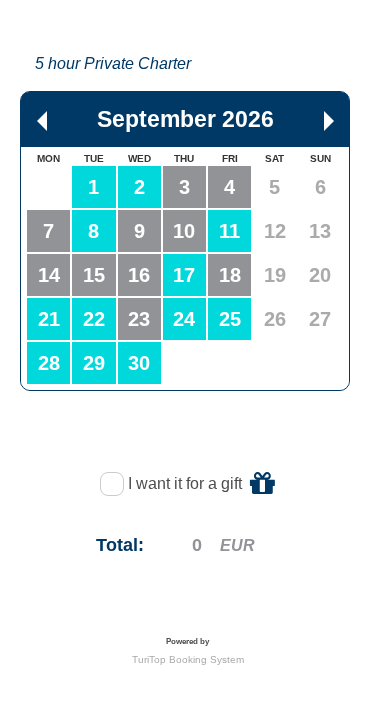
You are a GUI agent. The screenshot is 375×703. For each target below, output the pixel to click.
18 (230, 275)
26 (275, 319)
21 (49, 319)
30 (139, 363)
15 (94, 275)
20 (320, 275)
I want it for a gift (187, 483)
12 (275, 231)
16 (139, 275)
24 (184, 319)
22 (94, 319)
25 (230, 319)
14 (49, 275)
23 (139, 319)
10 (184, 231)
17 (184, 275)
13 (320, 231)
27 (320, 319)
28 (49, 363)
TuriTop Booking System (188, 659)
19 (275, 275)
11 (229, 231)
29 (94, 363)
